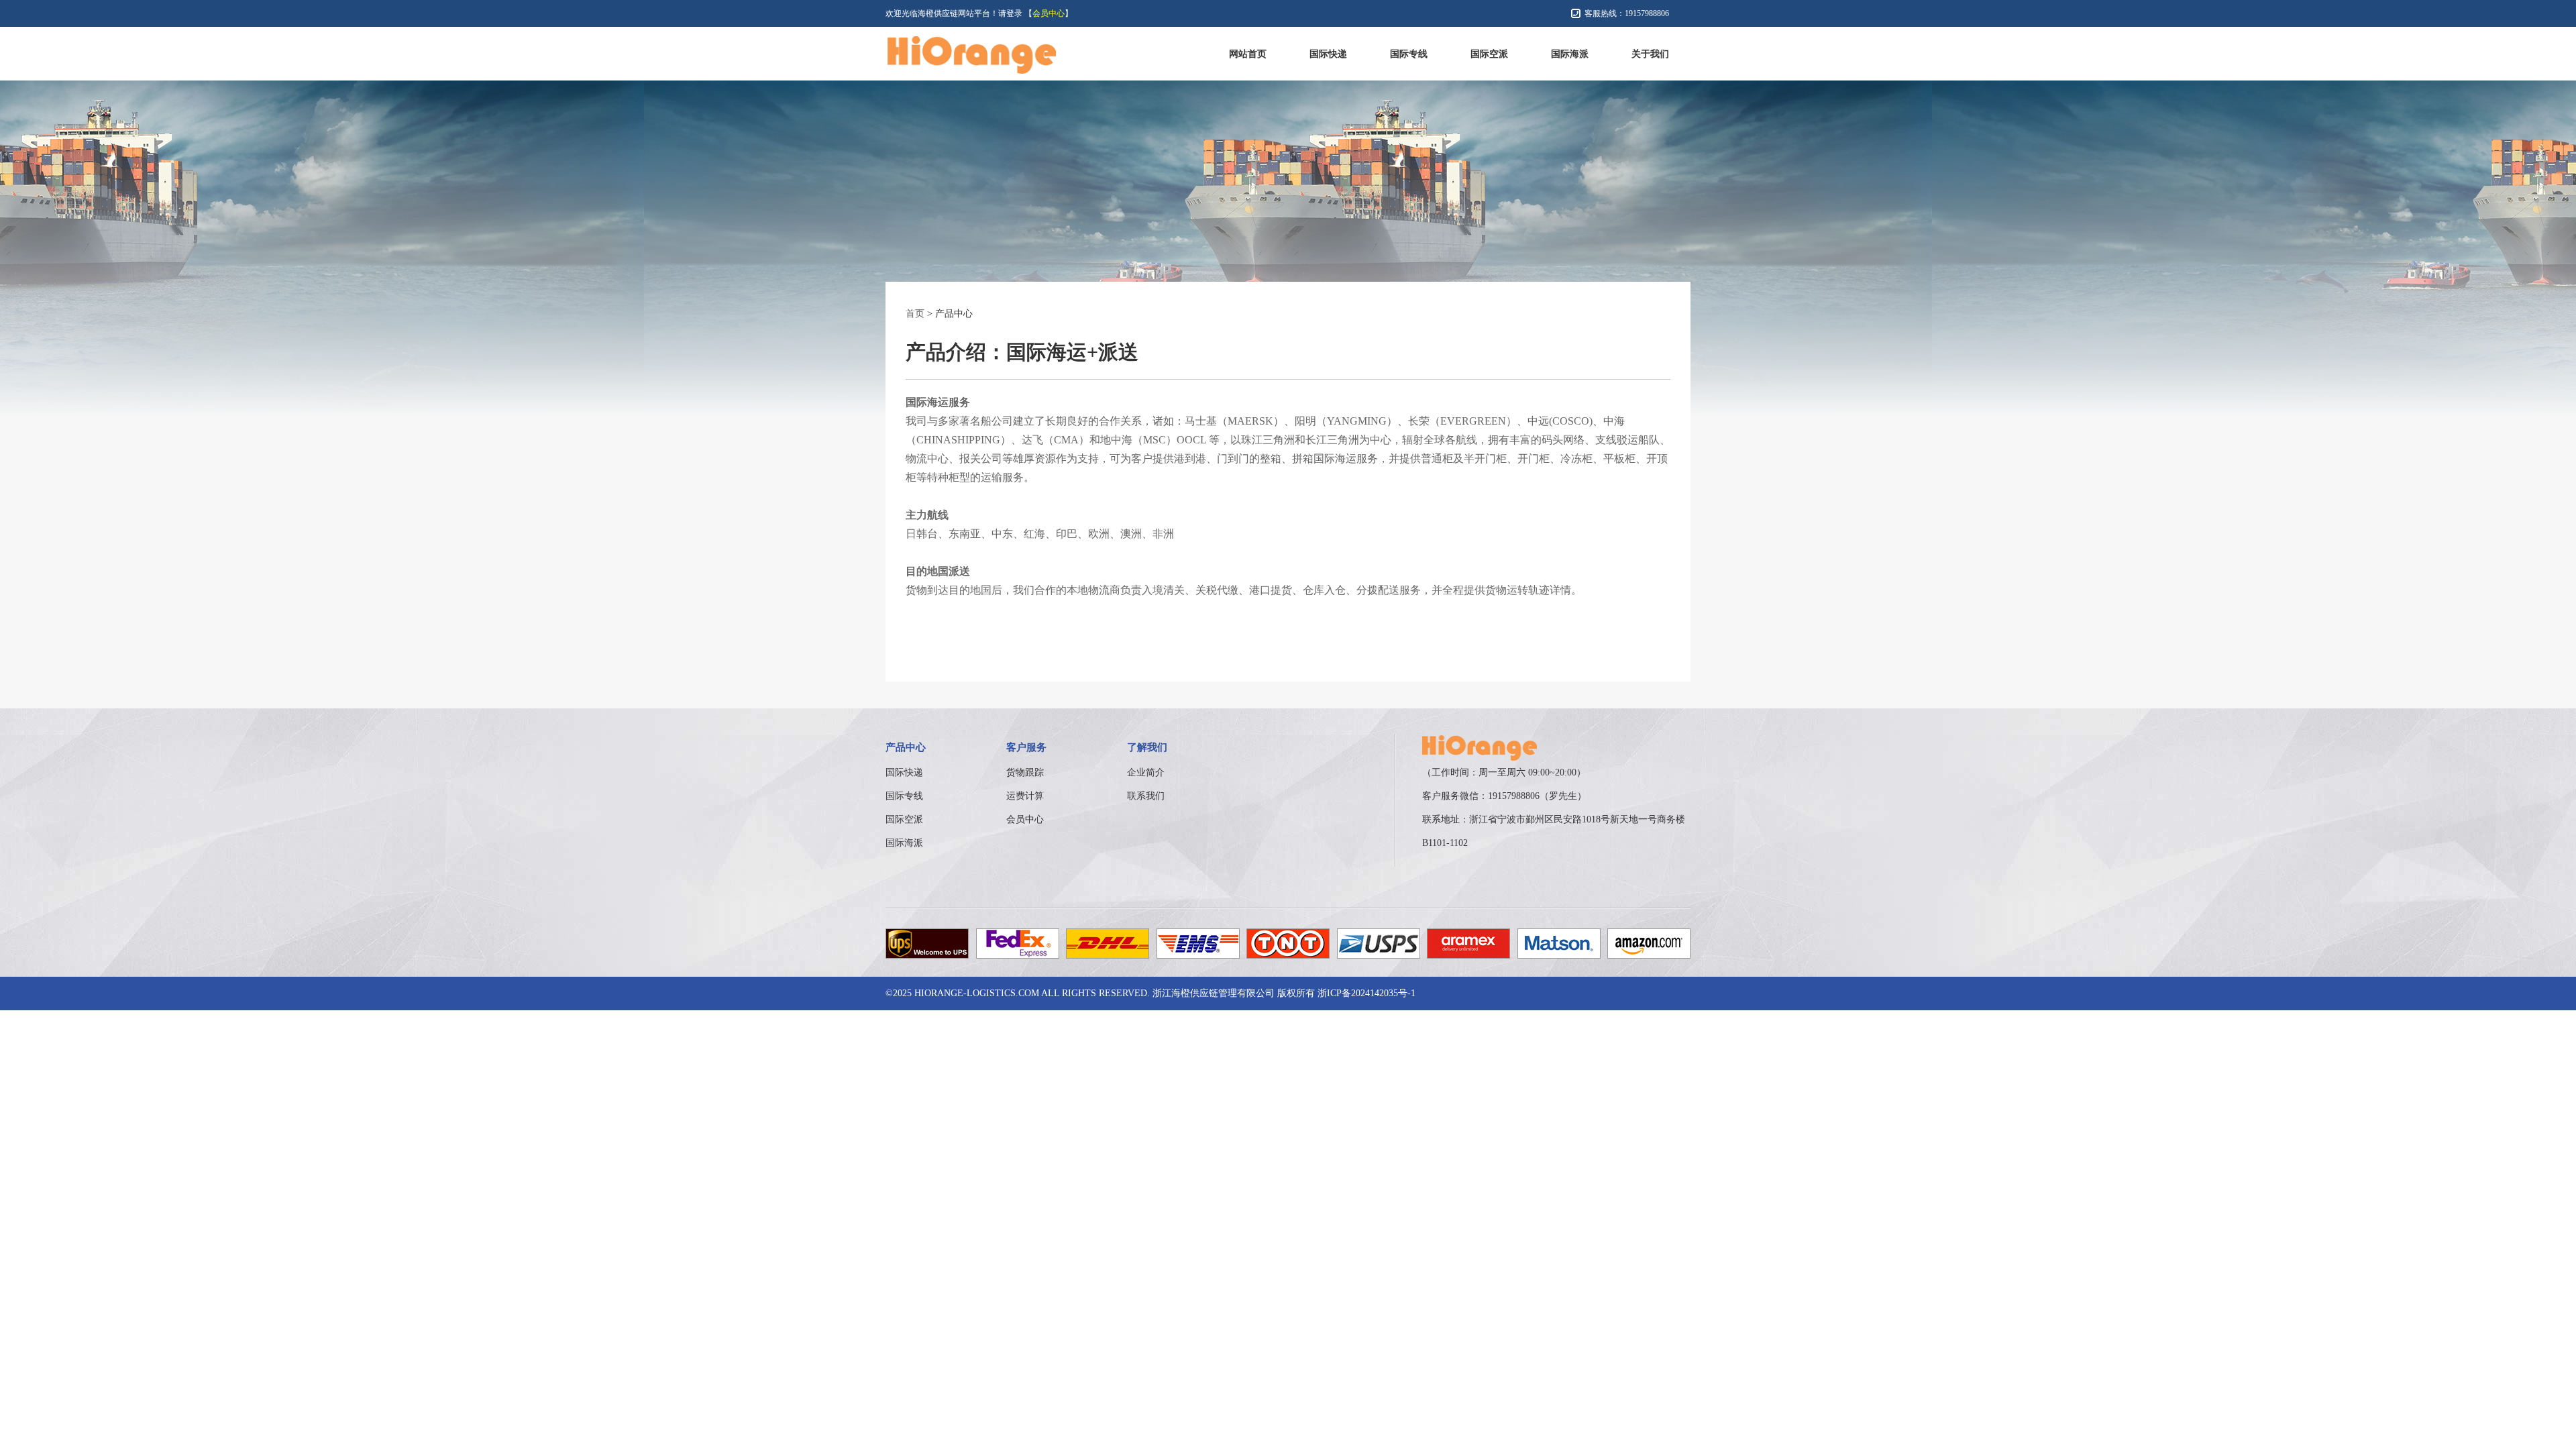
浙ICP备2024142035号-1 (1366, 993)
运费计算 (1025, 796)
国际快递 (1328, 54)
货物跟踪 (1025, 772)
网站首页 (1248, 54)
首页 (915, 314)
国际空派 (1489, 54)
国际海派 (1570, 54)
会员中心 (1049, 13)
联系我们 (1146, 796)
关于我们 (1650, 54)
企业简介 (1146, 772)
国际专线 (1409, 54)
